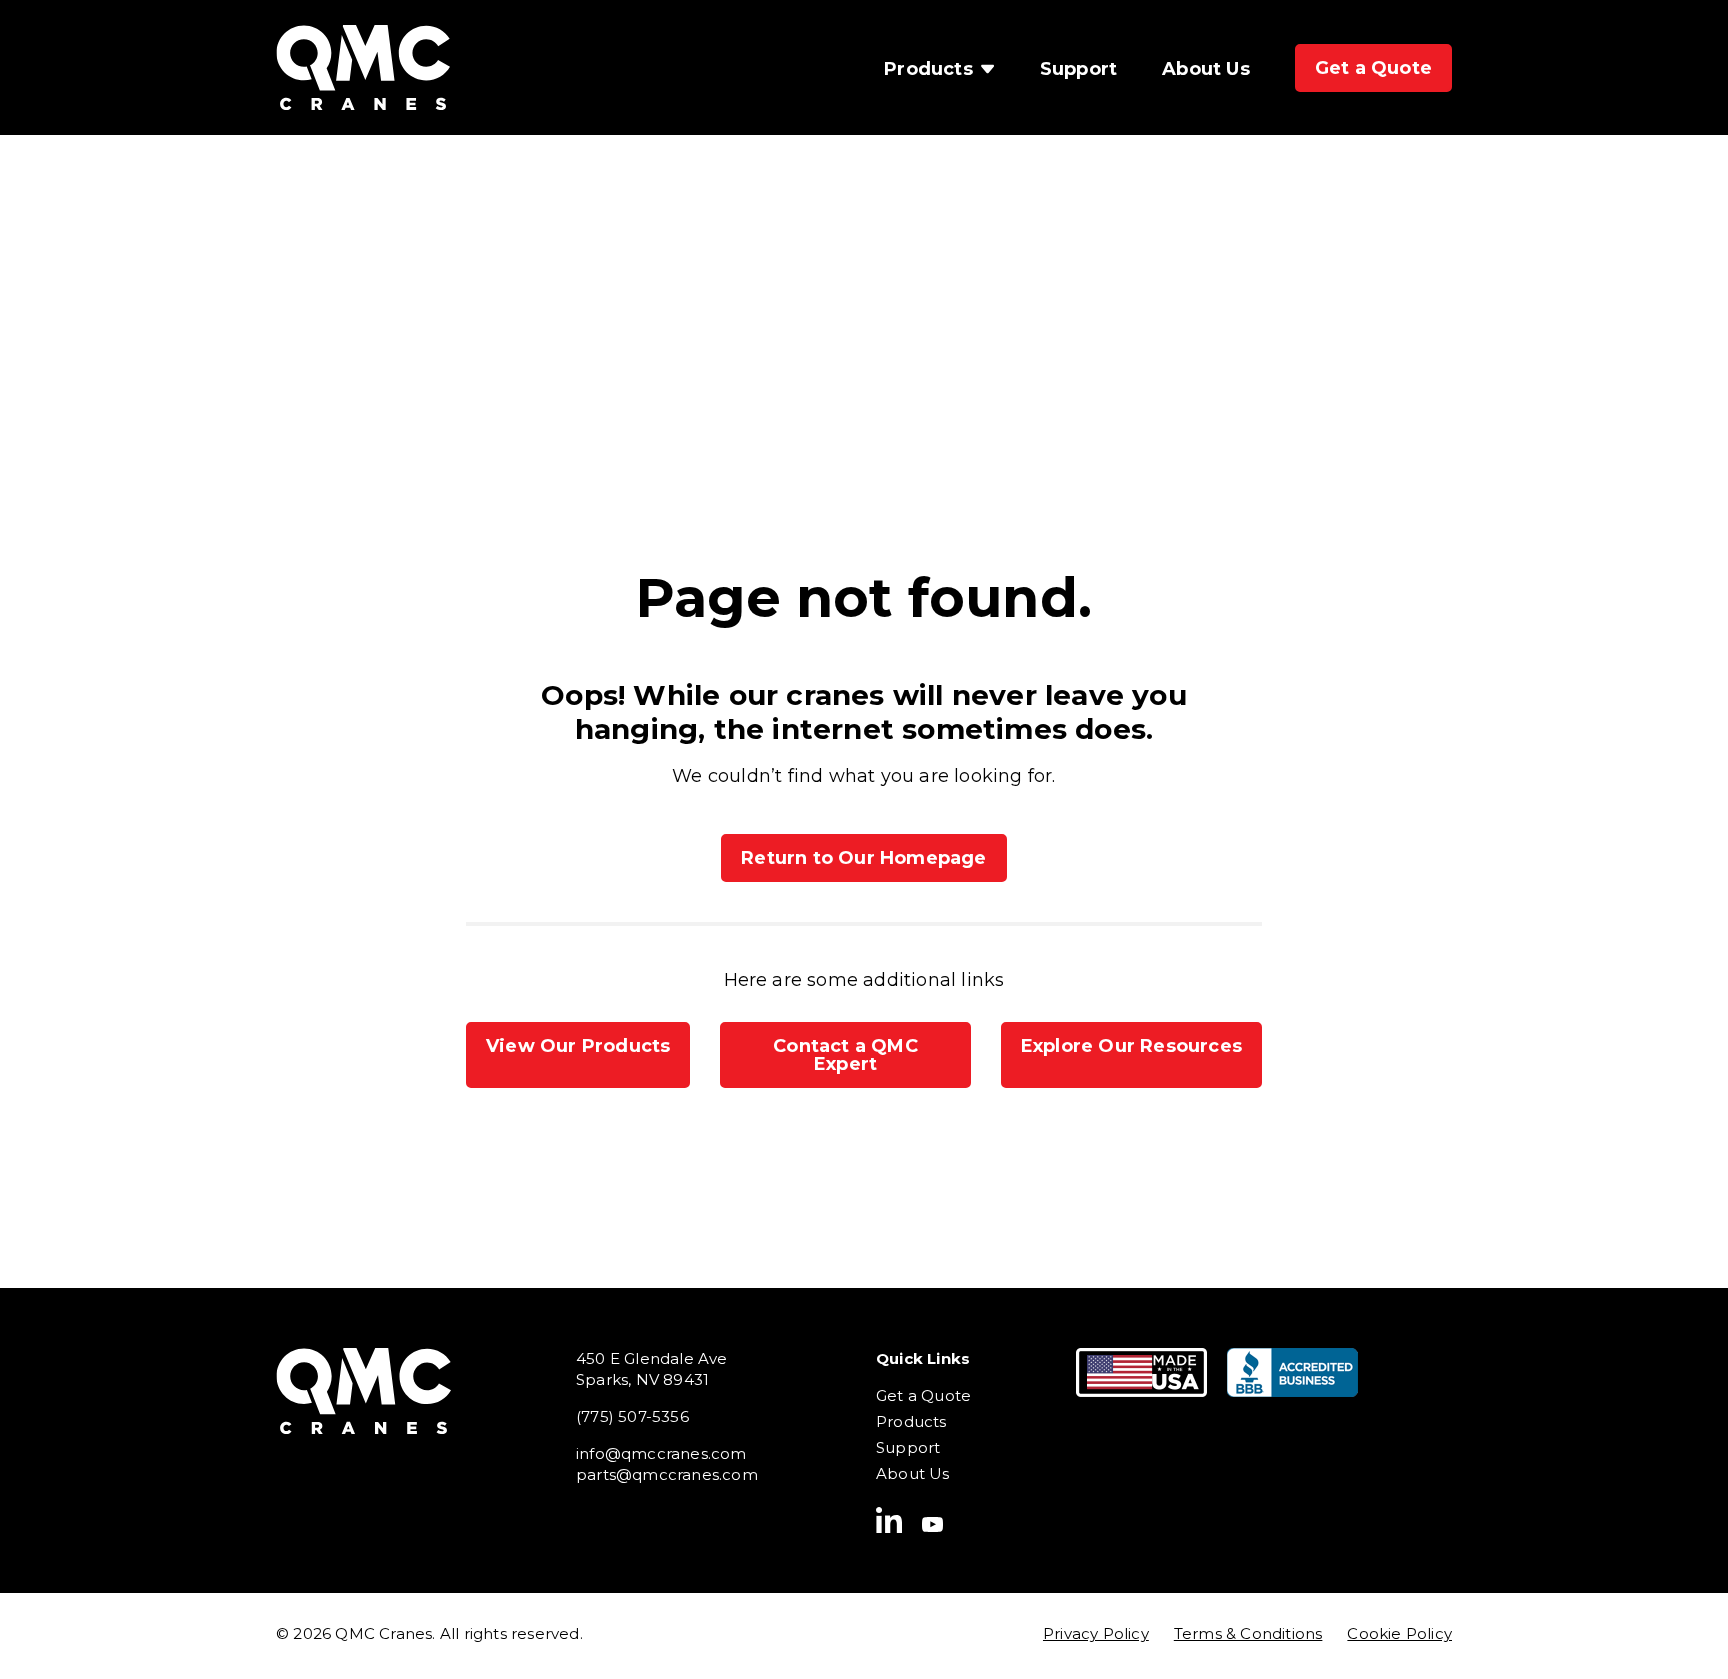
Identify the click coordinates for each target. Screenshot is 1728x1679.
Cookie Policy (1399, 1633)
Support (908, 1447)
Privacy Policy (1096, 1633)
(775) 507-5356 (632, 1416)
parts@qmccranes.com (667, 1474)
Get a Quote (923, 1395)
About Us (913, 1473)
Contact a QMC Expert (845, 1055)
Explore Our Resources (1131, 1046)
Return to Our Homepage (863, 858)
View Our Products (578, 1046)
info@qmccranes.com (661, 1453)
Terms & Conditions (1248, 1633)
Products (911, 1421)
